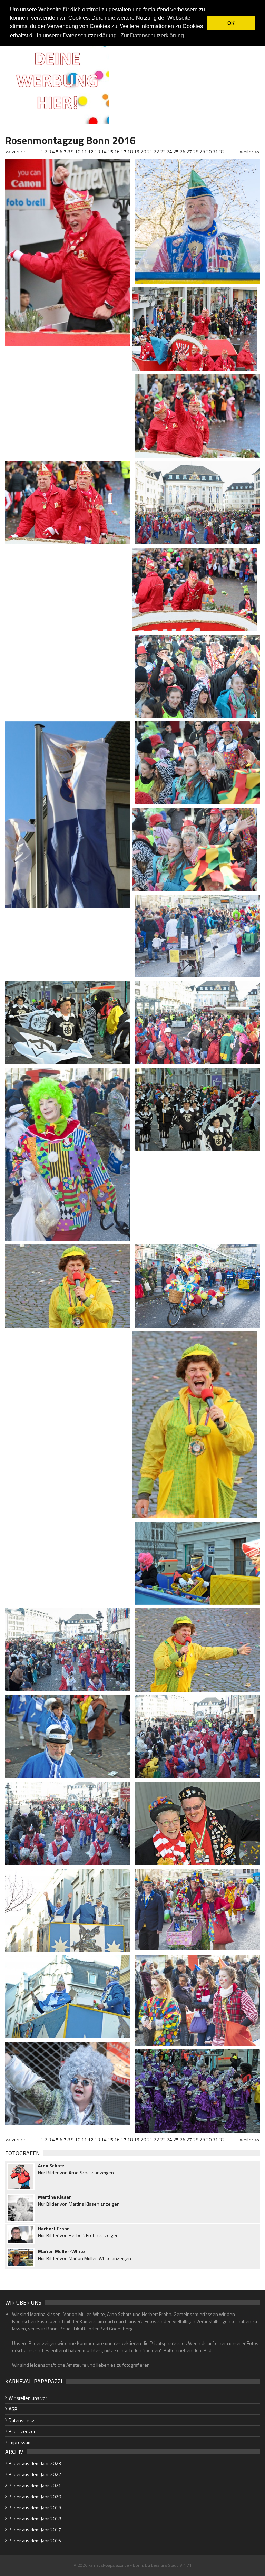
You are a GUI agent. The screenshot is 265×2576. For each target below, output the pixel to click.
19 (137, 151)
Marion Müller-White (61, 2251)
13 (97, 151)
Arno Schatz (51, 2166)
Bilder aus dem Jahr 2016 (35, 2541)
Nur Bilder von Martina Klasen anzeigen (79, 2204)
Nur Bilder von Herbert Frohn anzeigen (78, 2235)
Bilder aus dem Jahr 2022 (35, 2474)
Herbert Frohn (54, 2229)
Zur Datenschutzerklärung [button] (152, 35)
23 (163, 151)
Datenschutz (22, 2420)
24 (169, 151)
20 (143, 151)
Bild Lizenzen (23, 2431)
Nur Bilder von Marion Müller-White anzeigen (85, 2258)
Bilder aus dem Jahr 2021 (35, 2485)
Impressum (20, 2442)
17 (124, 151)
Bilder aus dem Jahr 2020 (35, 2496)
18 (130, 151)
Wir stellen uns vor (28, 2398)
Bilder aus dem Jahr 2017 (35, 2530)
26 (183, 151)
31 (215, 151)
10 (78, 151)
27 (189, 151)
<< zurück (15, 151)
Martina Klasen (55, 2197)
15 (110, 151)
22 (156, 151)
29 (202, 151)
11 (84, 151)
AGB (13, 2409)
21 (150, 151)
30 (209, 151)
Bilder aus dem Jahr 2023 (35, 2463)
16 (117, 151)
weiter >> (250, 151)
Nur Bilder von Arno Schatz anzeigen (76, 2172)
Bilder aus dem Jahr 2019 (35, 2507)
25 (176, 151)
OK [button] (231, 23)
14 (104, 151)
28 (196, 151)
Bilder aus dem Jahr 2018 (35, 2518)
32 (222, 151)
